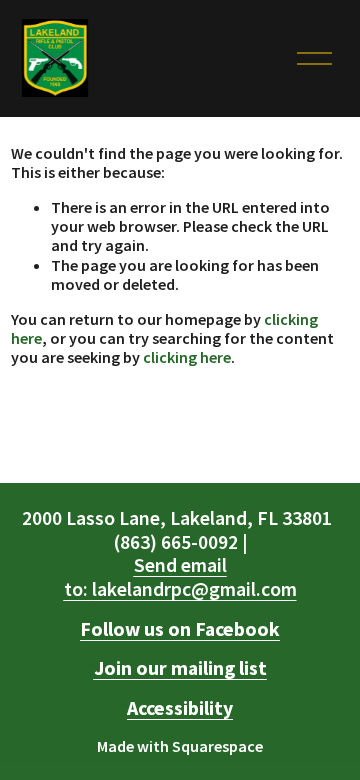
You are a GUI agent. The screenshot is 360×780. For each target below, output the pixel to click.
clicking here (187, 357)
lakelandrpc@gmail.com (180, 577)
